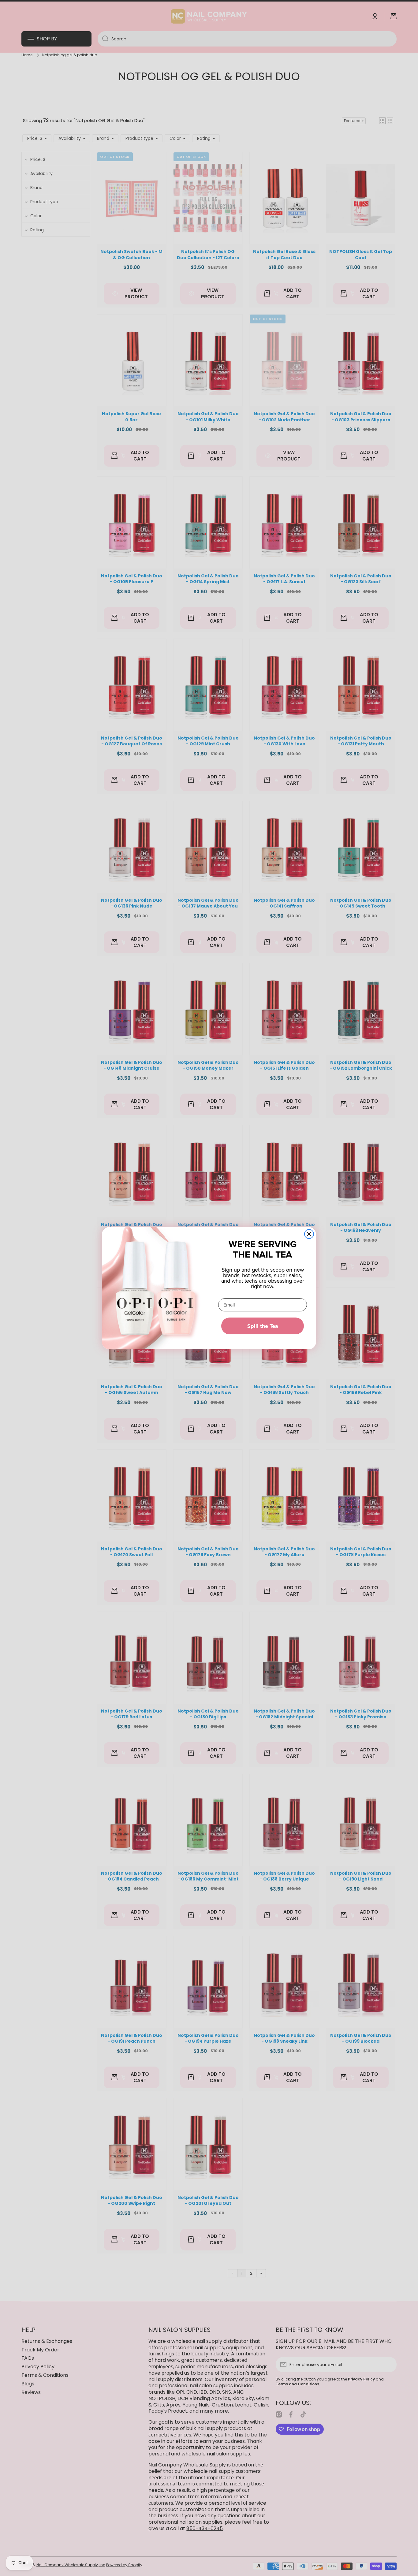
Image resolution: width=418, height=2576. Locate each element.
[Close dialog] (309, 1234)
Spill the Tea (263, 1326)
